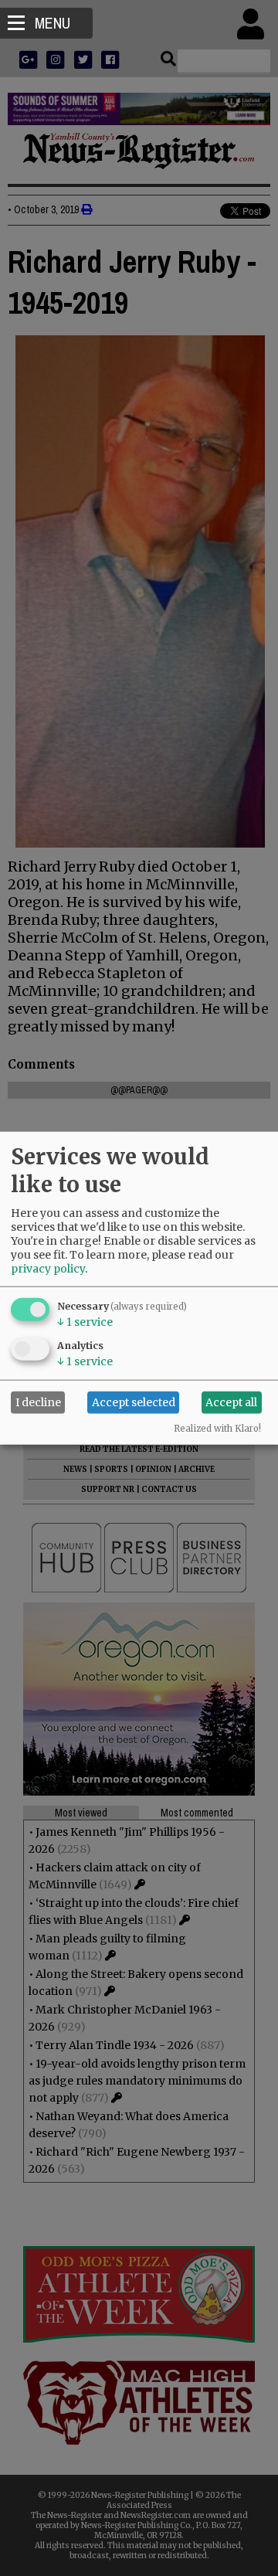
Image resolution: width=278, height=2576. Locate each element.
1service (85, 1321)
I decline (38, 1402)
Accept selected (134, 1402)
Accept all (231, 1402)
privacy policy (48, 1268)
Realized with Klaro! (217, 1428)
